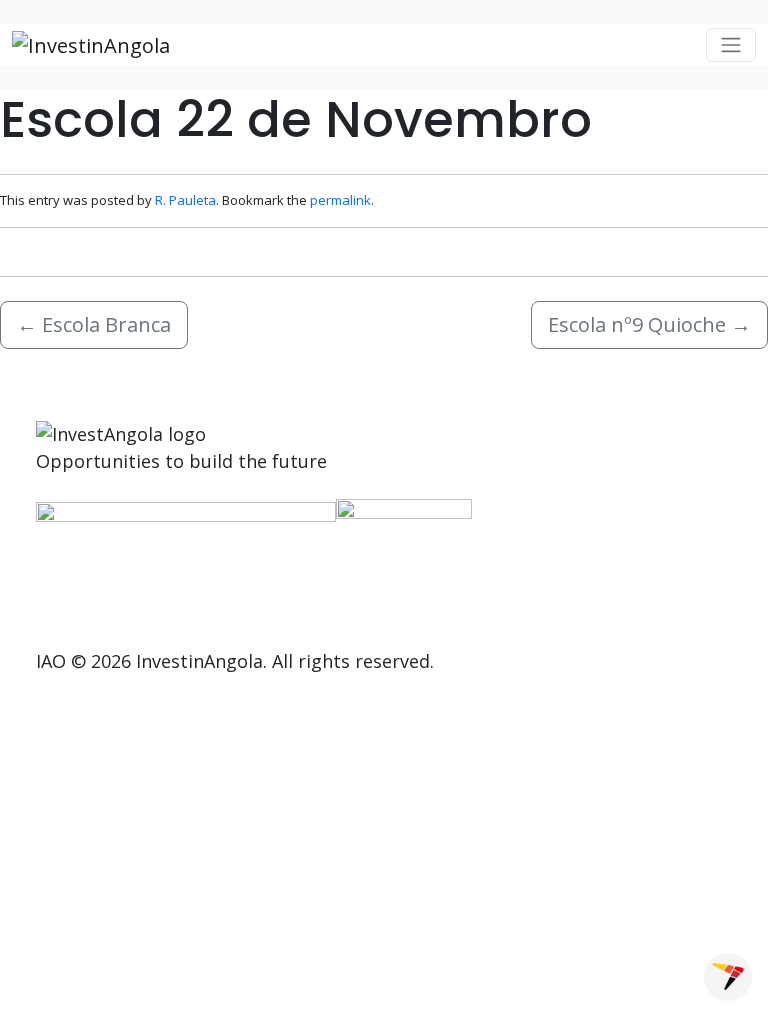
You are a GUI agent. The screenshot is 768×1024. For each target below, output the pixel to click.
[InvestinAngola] (91, 45)
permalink (340, 200)
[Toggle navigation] (731, 45)
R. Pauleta (185, 200)
